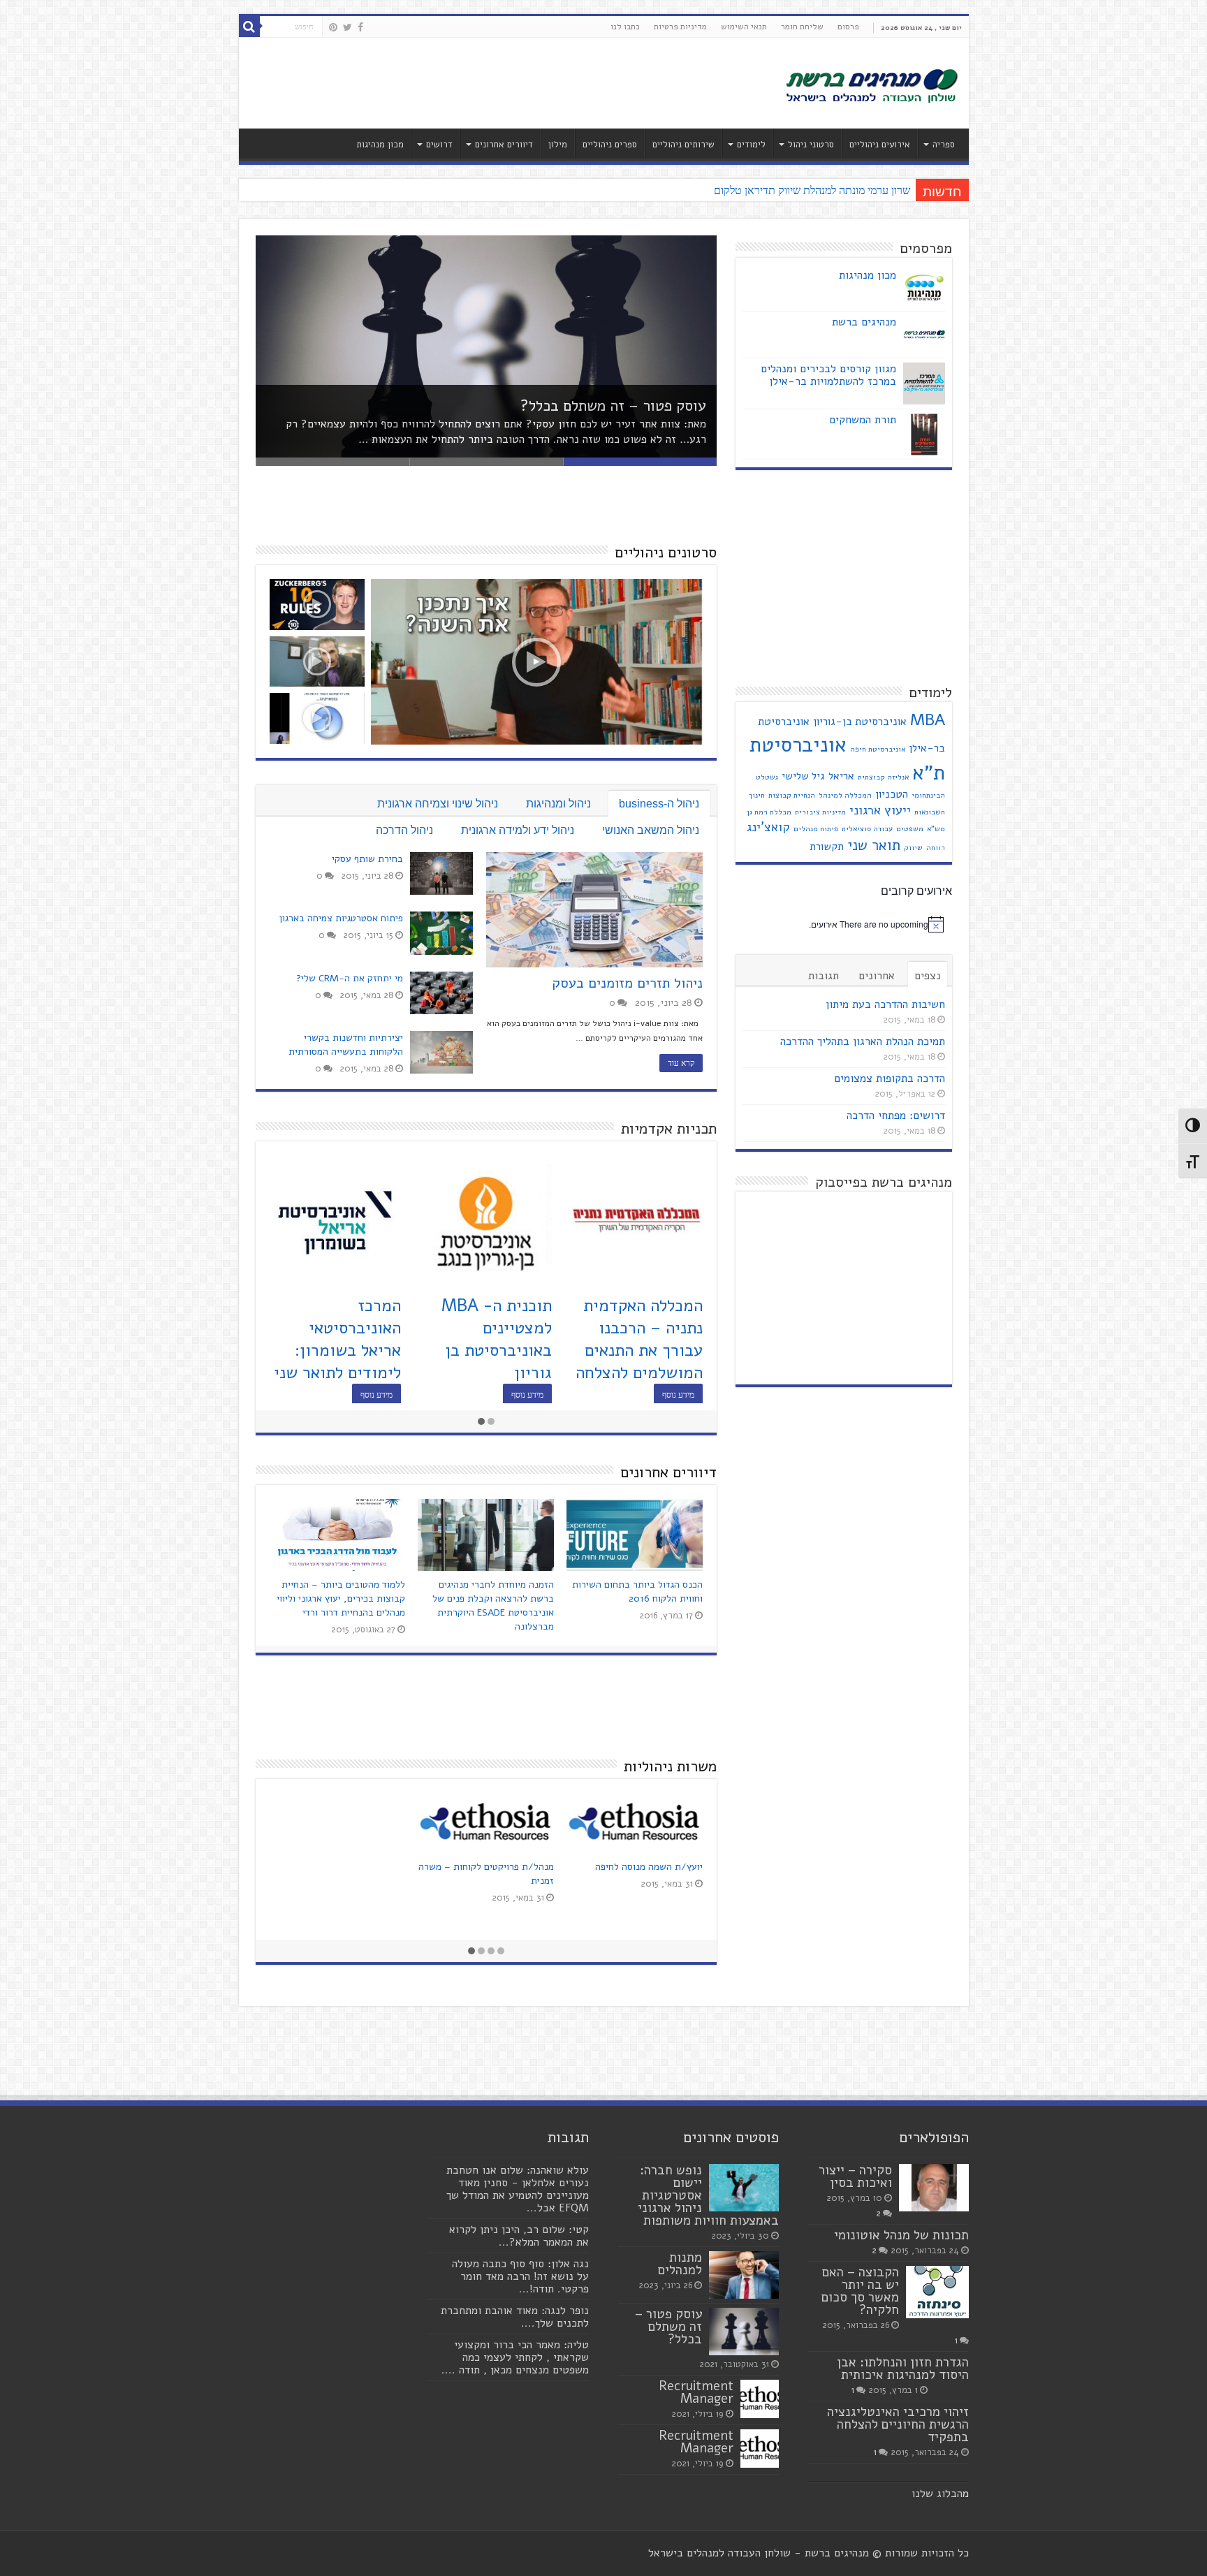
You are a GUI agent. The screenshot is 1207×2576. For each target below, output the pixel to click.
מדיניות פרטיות (680, 27)
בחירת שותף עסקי (367, 859)
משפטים (910, 829)
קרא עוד (681, 1063)
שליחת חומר (802, 27)
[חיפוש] (249, 27)
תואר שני (874, 845)
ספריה (944, 145)
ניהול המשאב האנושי (651, 830)
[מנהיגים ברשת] (871, 85)
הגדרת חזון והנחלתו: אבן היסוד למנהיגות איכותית (903, 2369)
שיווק (913, 848)
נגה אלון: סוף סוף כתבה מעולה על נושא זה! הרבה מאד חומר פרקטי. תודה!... (520, 2276)
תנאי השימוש (744, 27)
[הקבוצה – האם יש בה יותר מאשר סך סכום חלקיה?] (937, 2292)
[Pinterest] (333, 27)
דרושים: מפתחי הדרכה (896, 1115)
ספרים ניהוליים (610, 145)
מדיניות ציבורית (820, 812)
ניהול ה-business (659, 804)
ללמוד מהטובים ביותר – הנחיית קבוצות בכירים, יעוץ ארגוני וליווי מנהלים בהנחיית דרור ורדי (341, 1598)
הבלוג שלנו (937, 2494)
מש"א (936, 829)
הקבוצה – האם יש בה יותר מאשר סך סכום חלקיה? (860, 2291)
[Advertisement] (504, 83)
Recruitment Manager (696, 2392)
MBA (928, 720)
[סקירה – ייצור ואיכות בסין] (934, 2188)
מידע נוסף (678, 1395)
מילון (558, 145)
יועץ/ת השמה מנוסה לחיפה (649, 1867)
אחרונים (877, 976)
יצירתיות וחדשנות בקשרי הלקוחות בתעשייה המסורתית (346, 1045)
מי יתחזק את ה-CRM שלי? (350, 978)
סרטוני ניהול (811, 145)
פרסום (848, 27)
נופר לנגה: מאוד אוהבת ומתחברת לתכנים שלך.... (515, 2317)
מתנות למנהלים (680, 2264)
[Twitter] (348, 27)
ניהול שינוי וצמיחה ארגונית (438, 804)
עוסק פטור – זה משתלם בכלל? (613, 406)
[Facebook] (360, 27)
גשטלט (767, 777)
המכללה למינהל (845, 795)
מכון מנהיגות (380, 145)
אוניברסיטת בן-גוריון (860, 722)
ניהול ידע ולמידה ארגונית (518, 830)
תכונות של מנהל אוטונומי (901, 2235)
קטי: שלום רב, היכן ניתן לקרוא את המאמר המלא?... (519, 2236)
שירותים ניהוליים (683, 145)
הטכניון (892, 794)
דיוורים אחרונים (504, 145)
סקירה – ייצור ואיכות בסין (855, 2176)
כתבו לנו (625, 27)
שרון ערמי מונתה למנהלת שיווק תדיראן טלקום (812, 190)
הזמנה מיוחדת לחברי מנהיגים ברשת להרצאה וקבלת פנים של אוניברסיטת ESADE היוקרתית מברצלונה (493, 1605)
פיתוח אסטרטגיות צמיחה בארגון (341, 918)
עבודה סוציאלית (867, 829)
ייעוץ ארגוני (880, 810)
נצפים (928, 976)
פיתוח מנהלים (816, 829)
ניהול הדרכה (404, 830)
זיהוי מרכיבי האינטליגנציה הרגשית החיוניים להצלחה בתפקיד (898, 2424)
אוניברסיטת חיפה (878, 749)
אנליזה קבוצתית (883, 777)
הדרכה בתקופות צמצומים (890, 1078)
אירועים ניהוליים (880, 145)
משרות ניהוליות (670, 1766)
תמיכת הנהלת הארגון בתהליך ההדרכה (863, 1041)
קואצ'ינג (768, 827)
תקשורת (827, 847)
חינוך (757, 795)
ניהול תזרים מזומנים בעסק (627, 983)
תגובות (824, 976)
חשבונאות (930, 812)
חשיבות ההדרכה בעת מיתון (885, 1004)
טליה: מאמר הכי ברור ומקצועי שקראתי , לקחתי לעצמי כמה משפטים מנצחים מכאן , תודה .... (515, 2357)
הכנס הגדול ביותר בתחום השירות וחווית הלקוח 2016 (637, 1591)
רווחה (936, 848)
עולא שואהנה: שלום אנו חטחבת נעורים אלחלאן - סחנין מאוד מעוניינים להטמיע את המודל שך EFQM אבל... (518, 2189)
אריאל (841, 776)
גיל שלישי (803, 776)
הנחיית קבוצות (792, 795)
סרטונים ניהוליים (666, 552)
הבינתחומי (928, 795)
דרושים (439, 145)
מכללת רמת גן (769, 812)
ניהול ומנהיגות (558, 804)
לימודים (751, 145)
